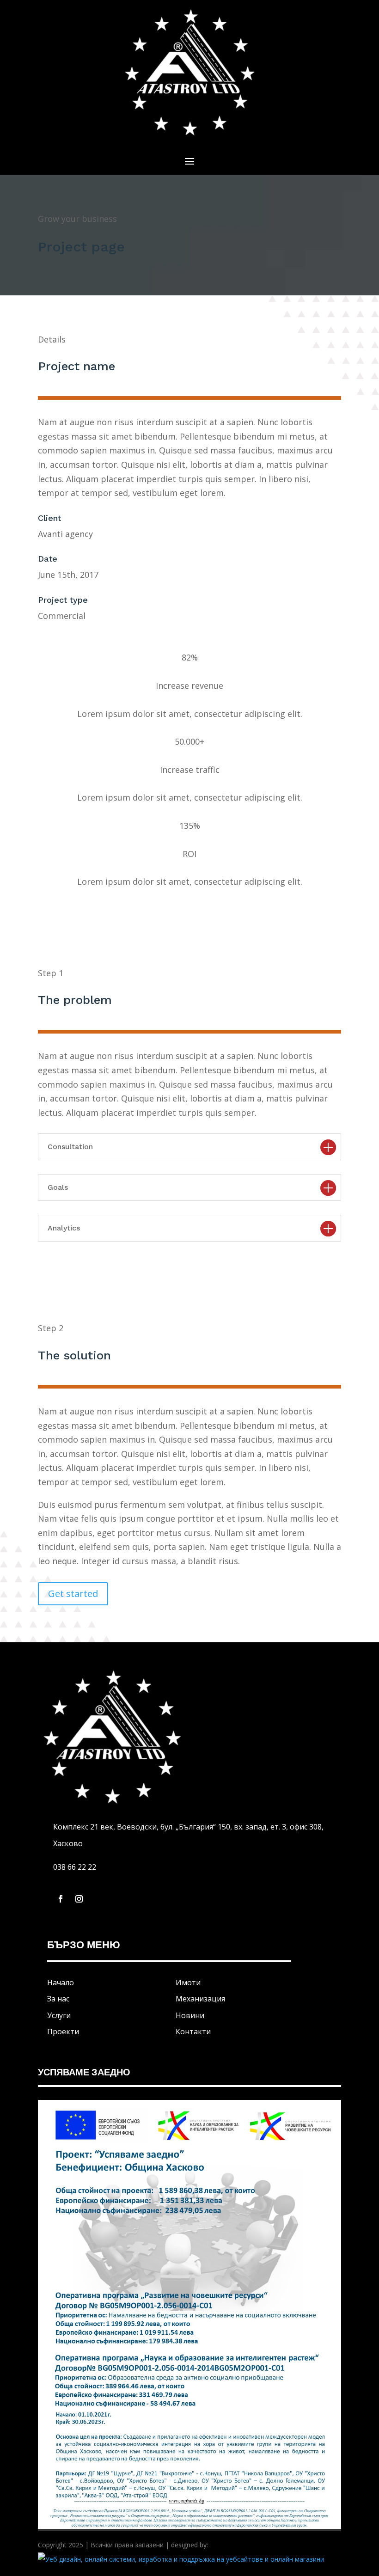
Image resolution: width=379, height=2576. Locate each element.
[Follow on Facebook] (61, 1899)
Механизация (200, 1999)
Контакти (193, 2031)
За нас (58, 1999)
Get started (73, 1594)
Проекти (63, 2031)
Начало (61, 1982)
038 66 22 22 (75, 1867)
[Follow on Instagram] (79, 1899)
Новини (190, 2015)
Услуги (59, 2015)
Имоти (188, 1982)
